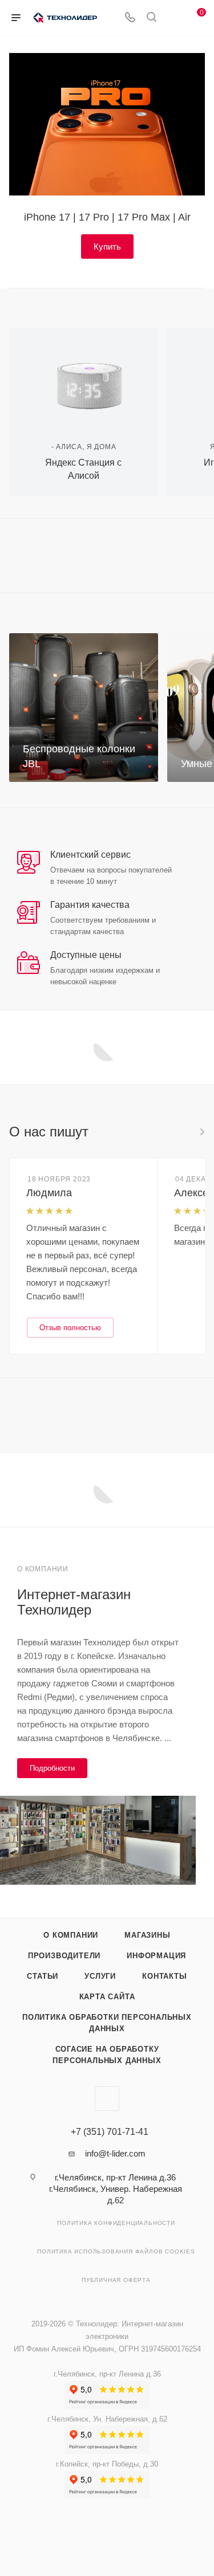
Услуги (100, 1976)
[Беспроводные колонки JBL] (84, 708)
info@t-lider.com (115, 2153)
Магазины (147, 1935)
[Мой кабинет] (173, 18)
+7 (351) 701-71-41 (110, 2132)
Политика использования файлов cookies (116, 2251)
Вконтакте (107, 2099)
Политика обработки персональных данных (107, 2023)
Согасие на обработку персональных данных (107, 2055)
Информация (156, 1956)
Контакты (164, 1976)
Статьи (43, 1976)
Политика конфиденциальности (116, 2223)
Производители (64, 1956)
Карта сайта (107, 1997)
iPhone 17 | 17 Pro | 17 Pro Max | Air (107, 217)
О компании (71, 1935)
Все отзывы (201, 1132)
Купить (107, 246)
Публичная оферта (116, 2280)
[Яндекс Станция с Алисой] (83, 378)
